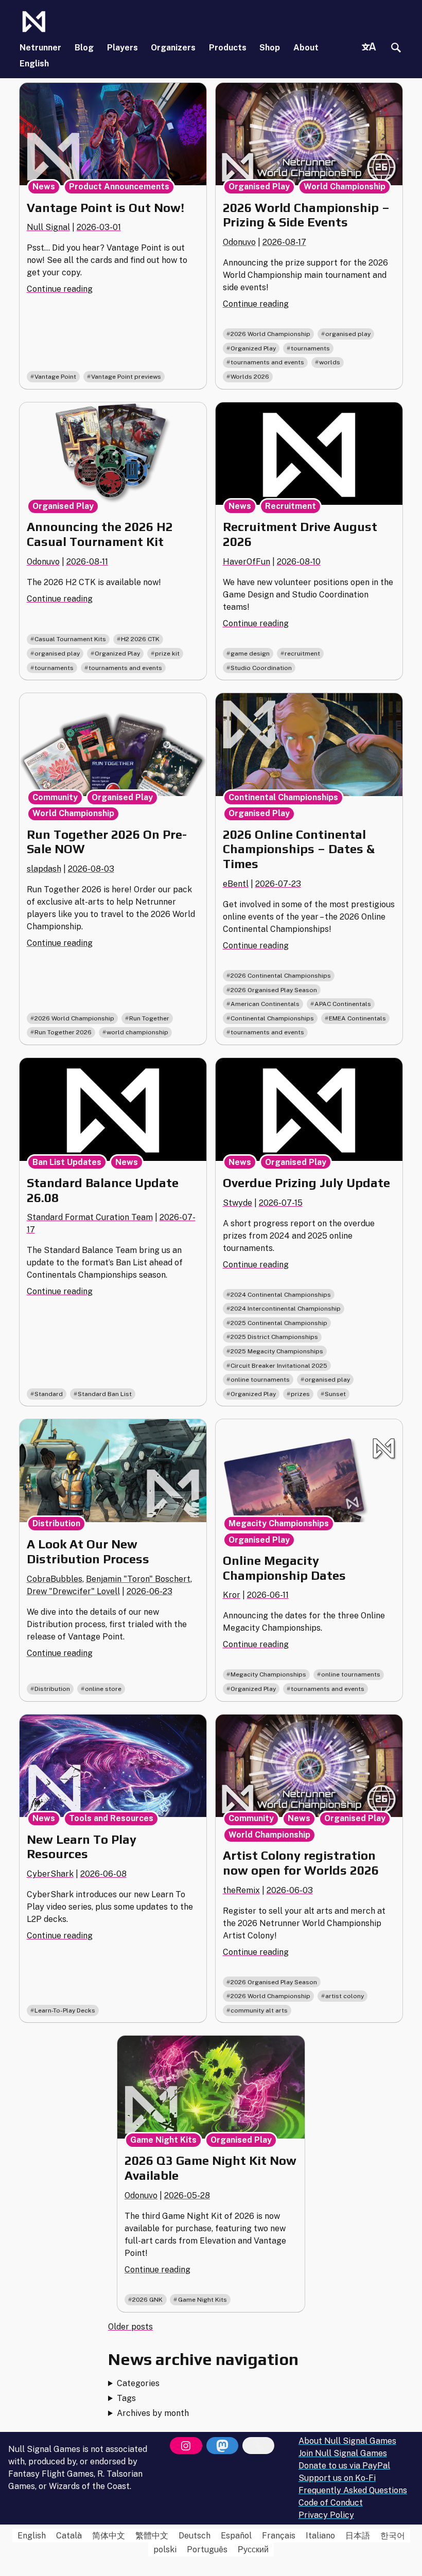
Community (55, 797)
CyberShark (50, 1874)
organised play (348, 334)
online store (103, 1689)
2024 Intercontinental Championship (286, 1309)
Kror (232, 1595)
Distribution (56, 1523)
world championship (137, 1032)
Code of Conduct (331, 2503)
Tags (126, 2398)
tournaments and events (267, 362)
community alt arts (259, 2010)
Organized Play (253, 348)
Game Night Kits (163, 2140)
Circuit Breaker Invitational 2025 (279, 1366)
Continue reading (60, 289)
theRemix (241, 1890)
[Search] (396, 48)
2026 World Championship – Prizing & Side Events (306, 215)
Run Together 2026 (63, 1032)
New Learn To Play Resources (82, 1847)
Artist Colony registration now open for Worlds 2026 (301, 1863)
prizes (300, 1394)
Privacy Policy (326, 2515)
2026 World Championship (270, 334)
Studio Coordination (261, 668)
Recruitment (291, 506)
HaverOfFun (247, 562)
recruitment (302, 654)
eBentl (236, 884)
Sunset (335, 1394)
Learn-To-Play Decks (65, 2010)
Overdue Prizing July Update (306, 1183)
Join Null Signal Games (343, 2453)
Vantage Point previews (126, 377)
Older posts (130, 2327)
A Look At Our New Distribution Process (88, 1551)
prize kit (167, 654)
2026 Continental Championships (281, 976)
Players (122, 48)
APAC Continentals (343, 1004)
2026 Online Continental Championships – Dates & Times (299, 849)
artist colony (345, 1996)
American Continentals (265, 1004)
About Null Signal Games (347, 2441)
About (306, 48)
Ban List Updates (67, 1162)
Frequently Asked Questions (353, 2490)
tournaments (310, 348)
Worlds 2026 (250, 377)
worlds (330, 362)
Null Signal (48, 227)
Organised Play (259, 187)
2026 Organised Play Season (274, 990)
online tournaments (260, 1380)
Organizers (173, 48)
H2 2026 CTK (140, 639)
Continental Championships (283, 797)
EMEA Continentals (357, 1018)
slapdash (44, 869)
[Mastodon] (222, 2446)
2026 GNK (147, 2300)
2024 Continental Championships (281, 1295)
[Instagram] (186, 2446)
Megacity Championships (279, 1523)
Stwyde (238, 1203)
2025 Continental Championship (279, 1323)
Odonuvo (239, 242)
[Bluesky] (258, 2446)
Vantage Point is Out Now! (105, 208)
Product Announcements (119, 187)
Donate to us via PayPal (344, 2466)
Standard (49, 1394)
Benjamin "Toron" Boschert (138, 1579)
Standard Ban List (105, 1394)
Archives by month (153, 2413)
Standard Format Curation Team (90, 1217)
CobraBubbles (55, 1579)
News (44, 187)
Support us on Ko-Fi (337, 2478)
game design (250, 654)
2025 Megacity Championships (277, 1351)
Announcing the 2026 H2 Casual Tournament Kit (100, 534)
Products (228, 48)
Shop (270, 48)
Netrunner (40, 48)
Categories (138, 2383)
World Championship (345, 187)
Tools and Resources (111, 1818)
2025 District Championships (274, 1337)
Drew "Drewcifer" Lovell (73, 1591)
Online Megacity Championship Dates (284, 1568)
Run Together (149, 1018)
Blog (84, 48)
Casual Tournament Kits (70, 639)
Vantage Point (55, 377)
